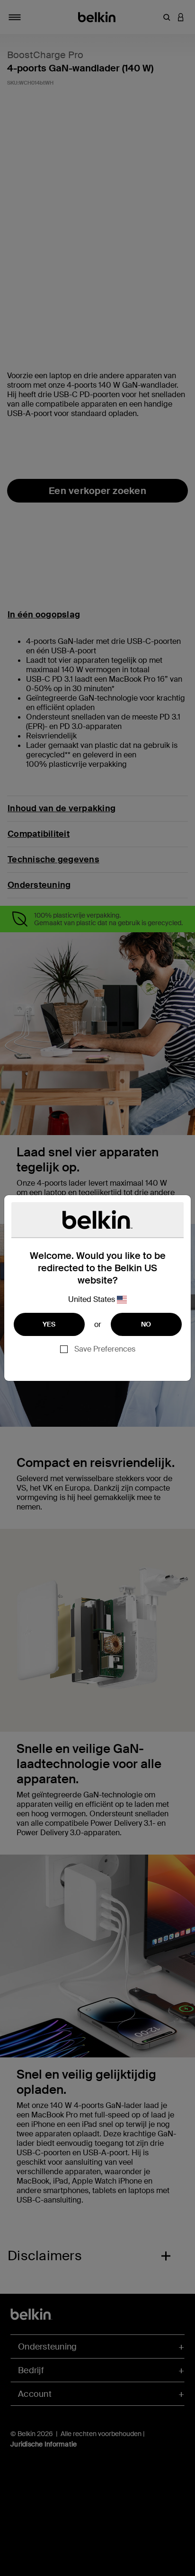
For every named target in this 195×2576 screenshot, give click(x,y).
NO (146, 1324)
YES (49, 1324)
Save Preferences (105, 1349)
